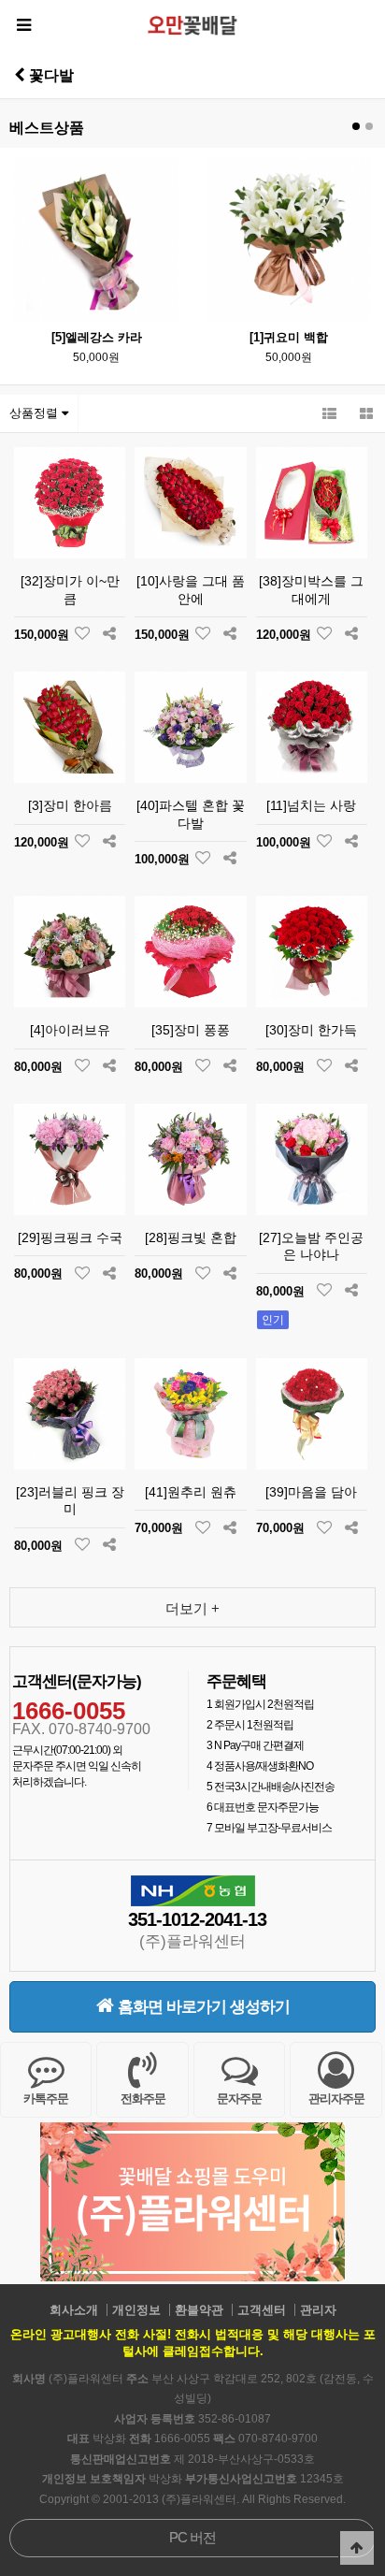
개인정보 (136, 2310)
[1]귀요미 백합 (289, 337)
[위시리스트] (82, 634)
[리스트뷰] (329, 413)
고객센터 (262, 2310)
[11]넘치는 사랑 (311, 805)
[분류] (23, 26)
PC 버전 (192, 2537)
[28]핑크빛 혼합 (191, 1237)
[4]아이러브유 (70, 1030)
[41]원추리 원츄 (191, 1492)
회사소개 (74, 2310)
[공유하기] (109, 634)
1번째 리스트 (356, 126)
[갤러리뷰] (366, 413)
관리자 (318, 2310)
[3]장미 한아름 (70, 805)
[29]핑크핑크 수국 (70, 1237)
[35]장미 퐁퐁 (191, 1030)
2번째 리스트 (369, 126)
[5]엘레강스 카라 (97, 337)
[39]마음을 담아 (311, 1492)
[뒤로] (20, 75)
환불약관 (199, 2310)
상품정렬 (36, 413)
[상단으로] (357, 2548)
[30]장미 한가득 (311, 1030)
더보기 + (192, 1608)
